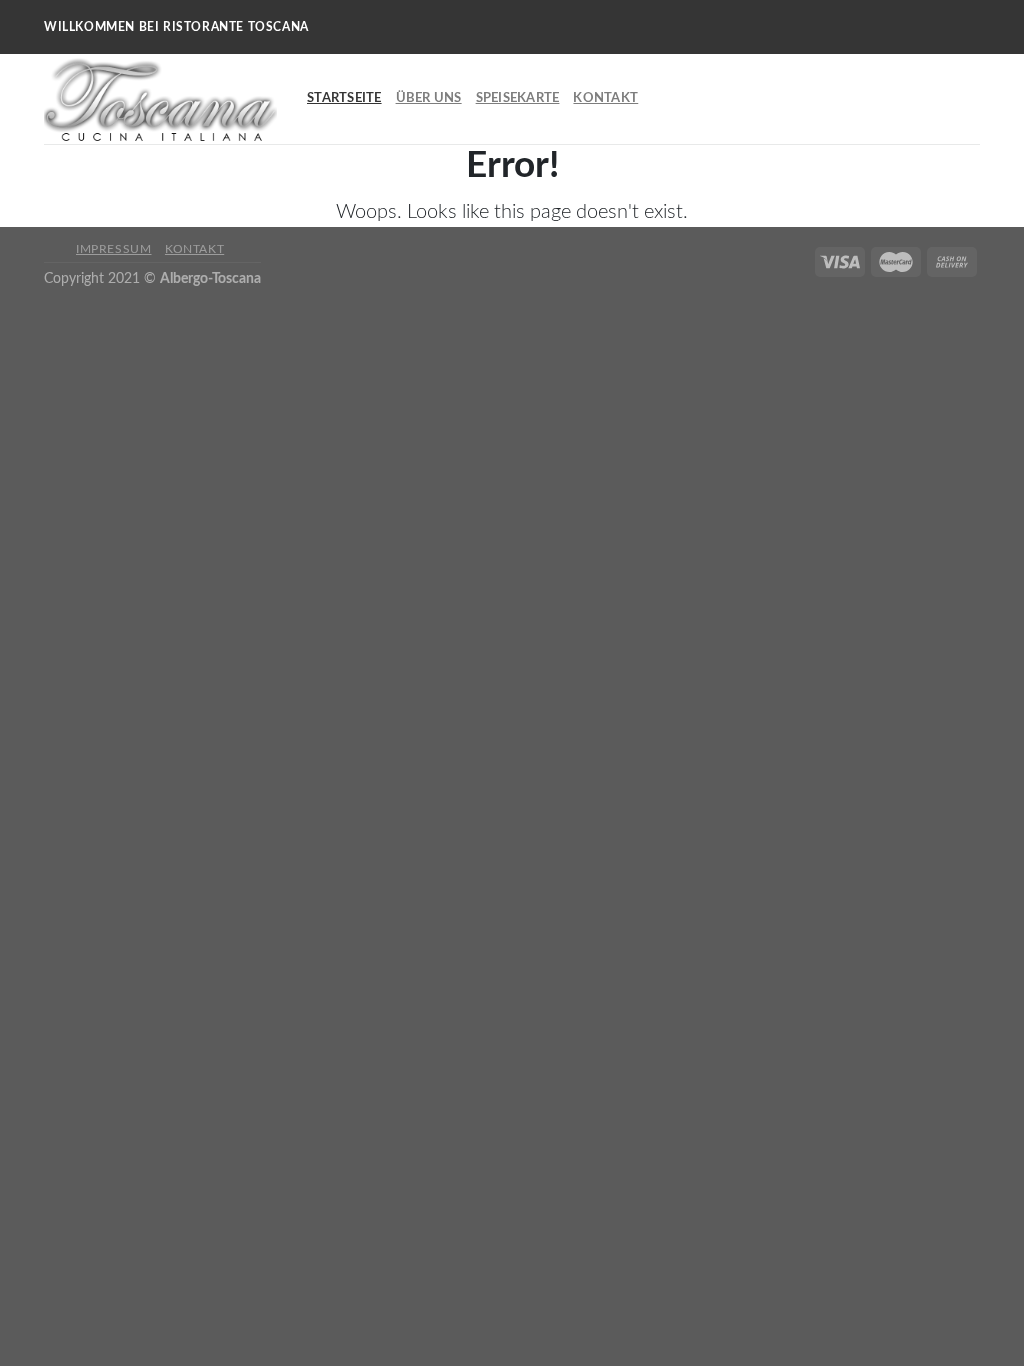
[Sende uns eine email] (951, 27)
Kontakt (605, 98)
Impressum (114, 249)
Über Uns (429, 98)
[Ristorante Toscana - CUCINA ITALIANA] (160, 99)
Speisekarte (518, 98)
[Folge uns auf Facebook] (951, 9)
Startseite (344, 98)
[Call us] (951, 45)
